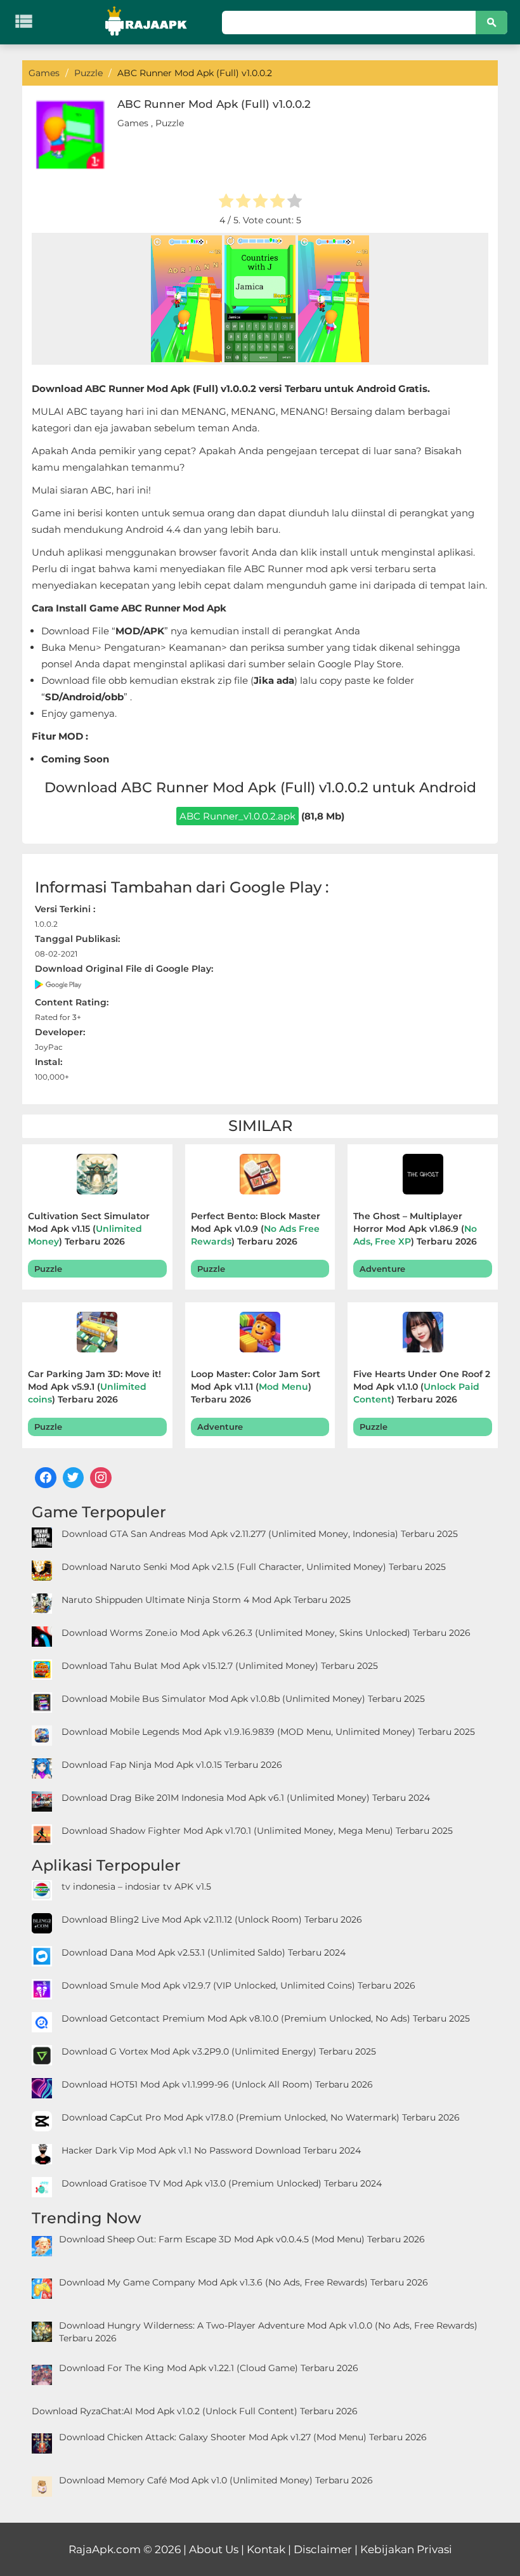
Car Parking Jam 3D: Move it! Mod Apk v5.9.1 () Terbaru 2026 (94, 1387)
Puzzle (170, 123)
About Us (214, 2549)
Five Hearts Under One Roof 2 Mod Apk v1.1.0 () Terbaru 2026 (422, 1387)
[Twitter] (74, 1478)
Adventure (382, 1269)
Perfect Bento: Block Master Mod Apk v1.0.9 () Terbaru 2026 (256, 1229)
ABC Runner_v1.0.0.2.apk (237, 816)
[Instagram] (101, 1478)
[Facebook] (46, 1478)
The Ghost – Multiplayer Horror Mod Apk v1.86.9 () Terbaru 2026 (415, 1229)
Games (133, 123)
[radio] (226, 202)
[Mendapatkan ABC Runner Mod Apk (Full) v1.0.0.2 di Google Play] (59, 984)
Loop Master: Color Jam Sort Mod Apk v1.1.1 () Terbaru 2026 (256, 1387)
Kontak (266, 2549)
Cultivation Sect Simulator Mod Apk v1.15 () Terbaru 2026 (89, 1229)
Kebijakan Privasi (406, 2549)
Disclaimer (323, 2549)
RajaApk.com (105, 2549)
